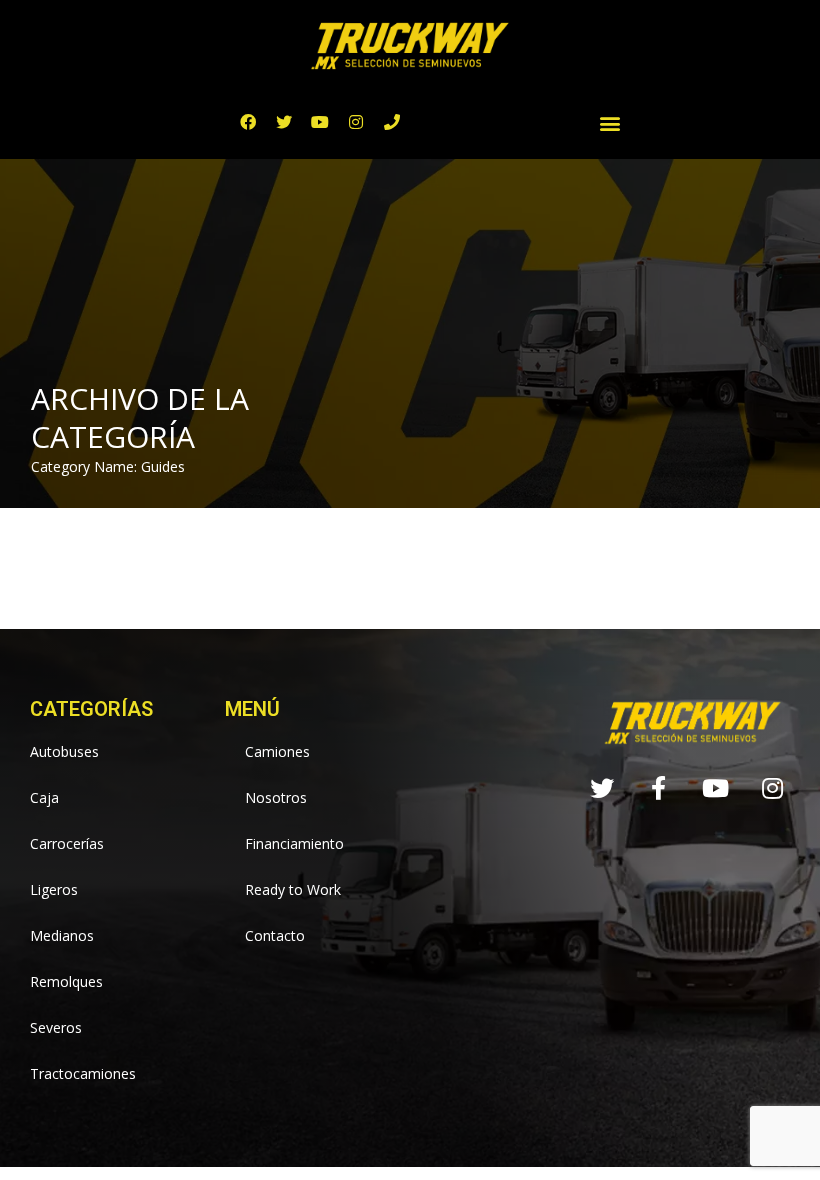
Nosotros (276, 797)
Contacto (275, 935)
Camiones (277, 751)
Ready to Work (293, 889)
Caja (44, 797)
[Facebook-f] (659, 788)
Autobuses (64, 751)
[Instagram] (356, 122)
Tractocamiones (83, 1073)
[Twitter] (284, 122)
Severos (56, 1027)
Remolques (66, 981)
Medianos (62, 935)
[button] (610, 122)
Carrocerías (67, 843)
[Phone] (392, 122)
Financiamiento (294, 843)
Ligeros (54, 889)
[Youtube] (320, 122)
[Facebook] (248, 122)
